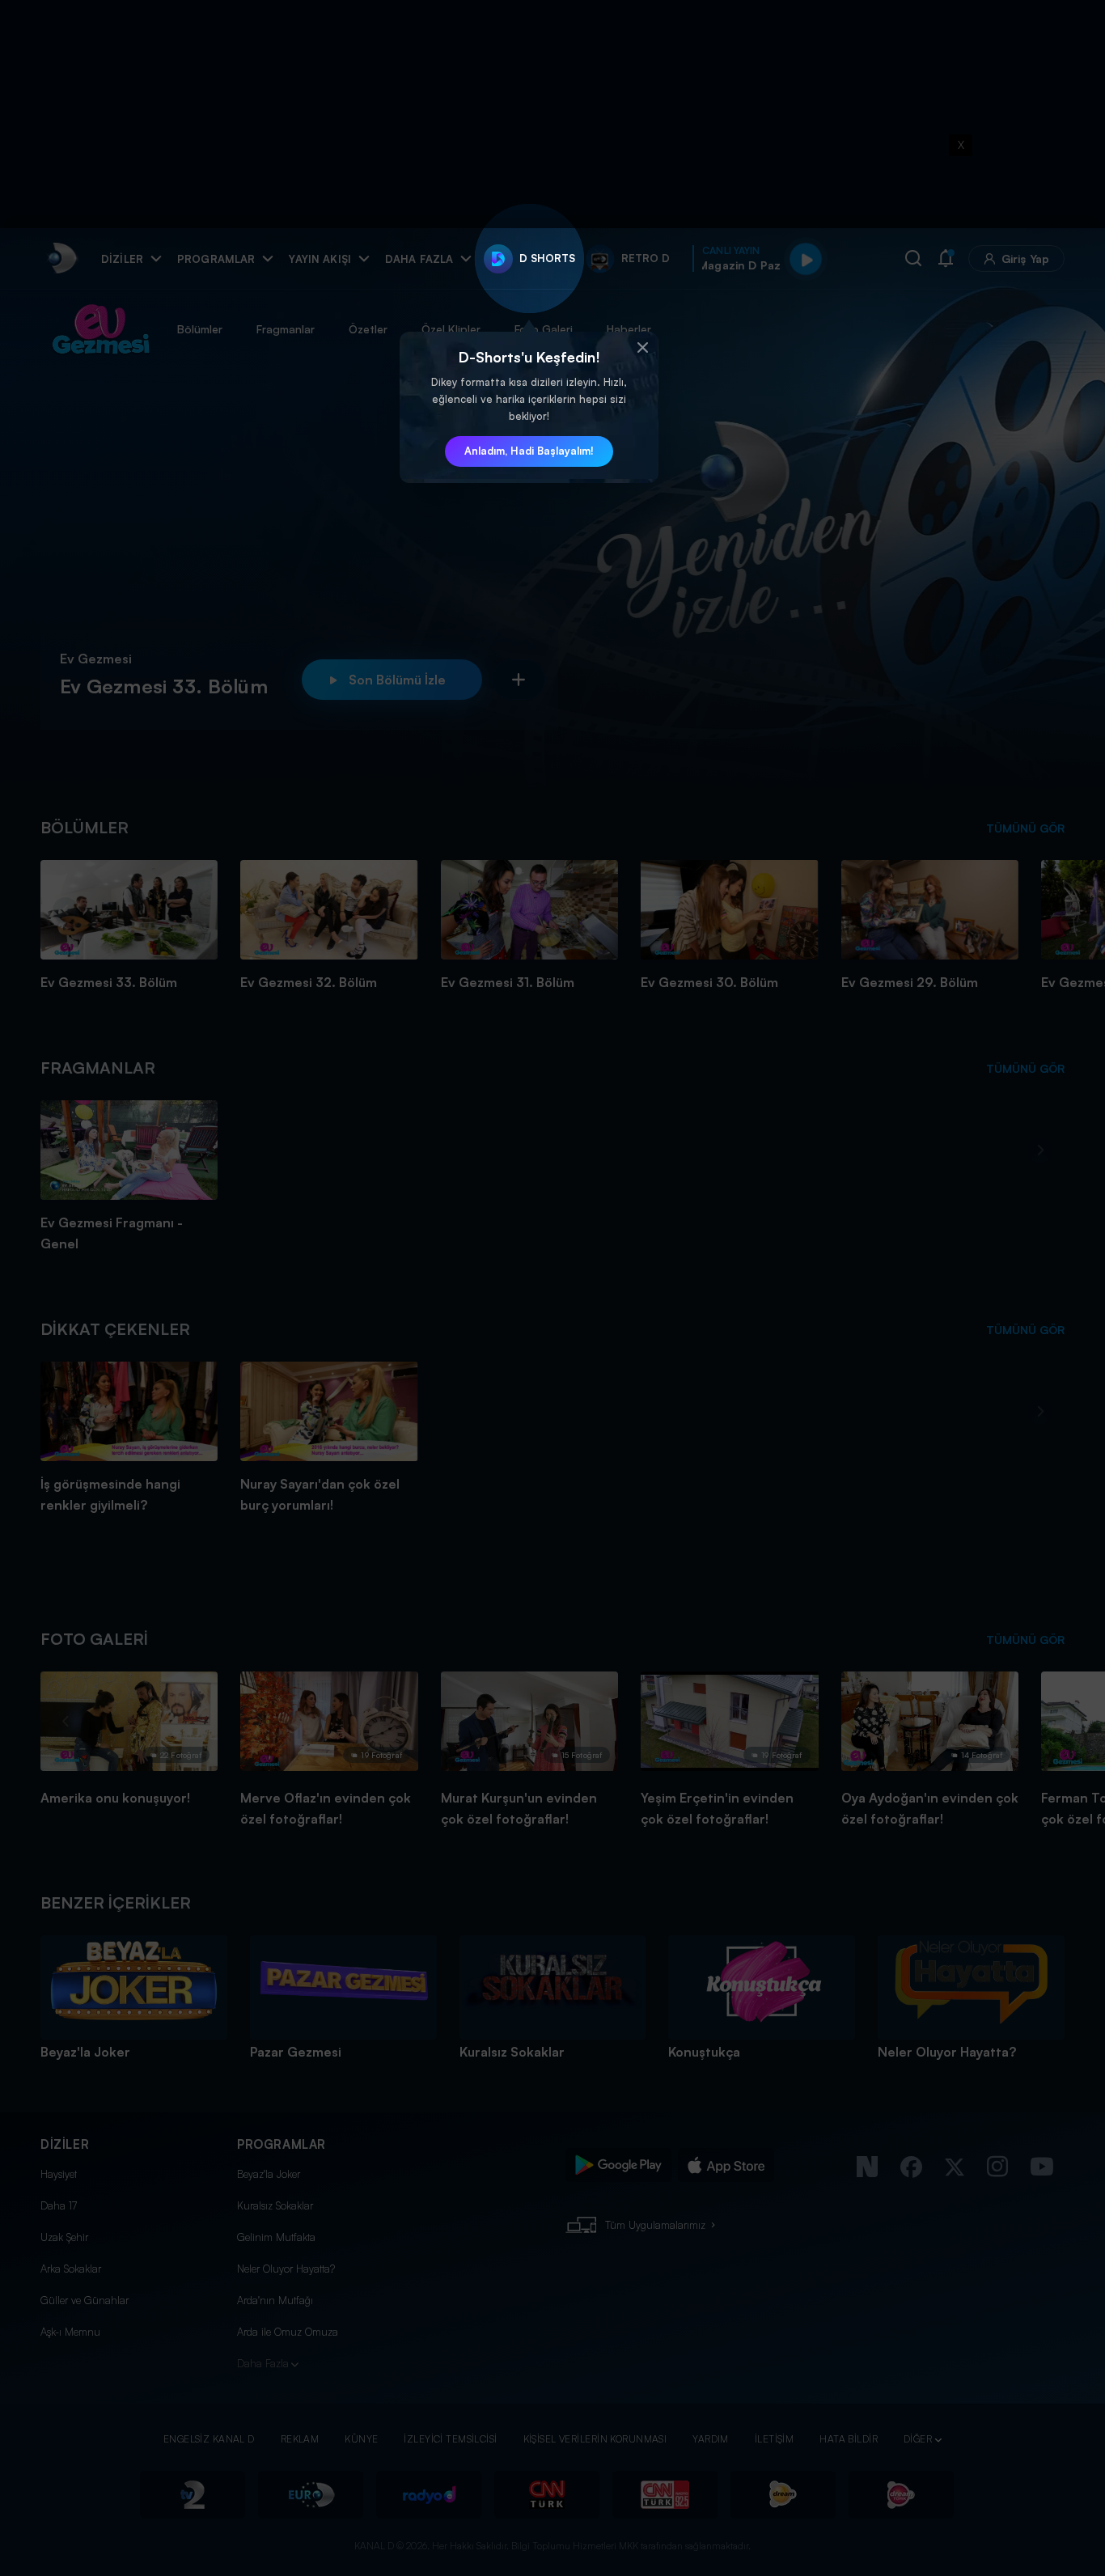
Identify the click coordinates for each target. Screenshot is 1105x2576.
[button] (642, 348)
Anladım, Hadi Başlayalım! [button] (529, 451)
